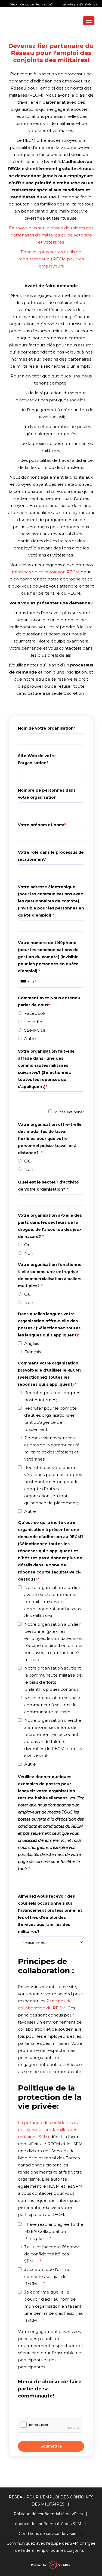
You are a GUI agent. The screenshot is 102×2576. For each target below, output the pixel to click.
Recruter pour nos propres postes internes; (52, 1396)
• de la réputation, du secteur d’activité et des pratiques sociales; (51, 396)
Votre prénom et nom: (41, 825)
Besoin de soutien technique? (54, 4)
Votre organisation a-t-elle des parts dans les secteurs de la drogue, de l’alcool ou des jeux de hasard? (50, 1226)
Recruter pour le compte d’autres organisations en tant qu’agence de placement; (50, 1419)
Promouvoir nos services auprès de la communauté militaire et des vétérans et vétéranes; (52, 1448)
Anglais (32, 1343)
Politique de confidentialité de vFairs (48, 2514)
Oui (28, 1161)
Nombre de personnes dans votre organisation (47, 794)
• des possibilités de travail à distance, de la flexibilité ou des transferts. (51, 464)
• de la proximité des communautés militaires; (51, 447)
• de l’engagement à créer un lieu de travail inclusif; (51, 413)
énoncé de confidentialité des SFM (48, 2524)
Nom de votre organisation (46, 728)
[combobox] (24, 982)
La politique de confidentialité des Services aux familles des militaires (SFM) (49, 2130)
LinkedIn (33, 1022)
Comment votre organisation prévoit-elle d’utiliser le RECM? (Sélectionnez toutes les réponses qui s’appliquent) (50, 1374)
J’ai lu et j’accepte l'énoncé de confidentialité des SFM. (52, 2254)
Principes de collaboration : (46, 1966)
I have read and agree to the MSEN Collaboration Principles (54, 2231)
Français (33, 1352)
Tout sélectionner (69, 1112)
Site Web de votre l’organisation (37, 759)
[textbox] (52, 1098)
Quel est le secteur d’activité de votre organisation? (49, 1186)
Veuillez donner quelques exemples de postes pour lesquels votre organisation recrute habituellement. (51, 1823)
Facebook (35, 1013)
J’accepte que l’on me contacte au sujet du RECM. (47, 2277)
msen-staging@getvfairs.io (78, 4)
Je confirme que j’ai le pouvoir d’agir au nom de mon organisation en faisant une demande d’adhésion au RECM (54, 2306)
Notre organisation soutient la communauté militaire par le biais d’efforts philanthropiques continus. (54, 1679)
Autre (30, 1039)
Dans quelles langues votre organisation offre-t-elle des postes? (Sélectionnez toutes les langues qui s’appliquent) (50, 1324)
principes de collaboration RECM (46, 572)
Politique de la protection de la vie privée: (50, 2097)
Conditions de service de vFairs (48, 2534)
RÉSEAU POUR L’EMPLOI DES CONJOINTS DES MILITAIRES (51, 2501)
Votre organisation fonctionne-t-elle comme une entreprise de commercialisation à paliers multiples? (51, 1275)
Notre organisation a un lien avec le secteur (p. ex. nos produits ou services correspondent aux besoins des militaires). (53, 1602)
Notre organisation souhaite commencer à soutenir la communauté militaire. (53, 1705)
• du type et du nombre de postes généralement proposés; (51, 430)
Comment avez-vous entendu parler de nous (50, 1001)
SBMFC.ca (35, 1030)
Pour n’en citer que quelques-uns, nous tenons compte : (51, 379)
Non (29, 1169)
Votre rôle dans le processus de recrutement (51, 856)
